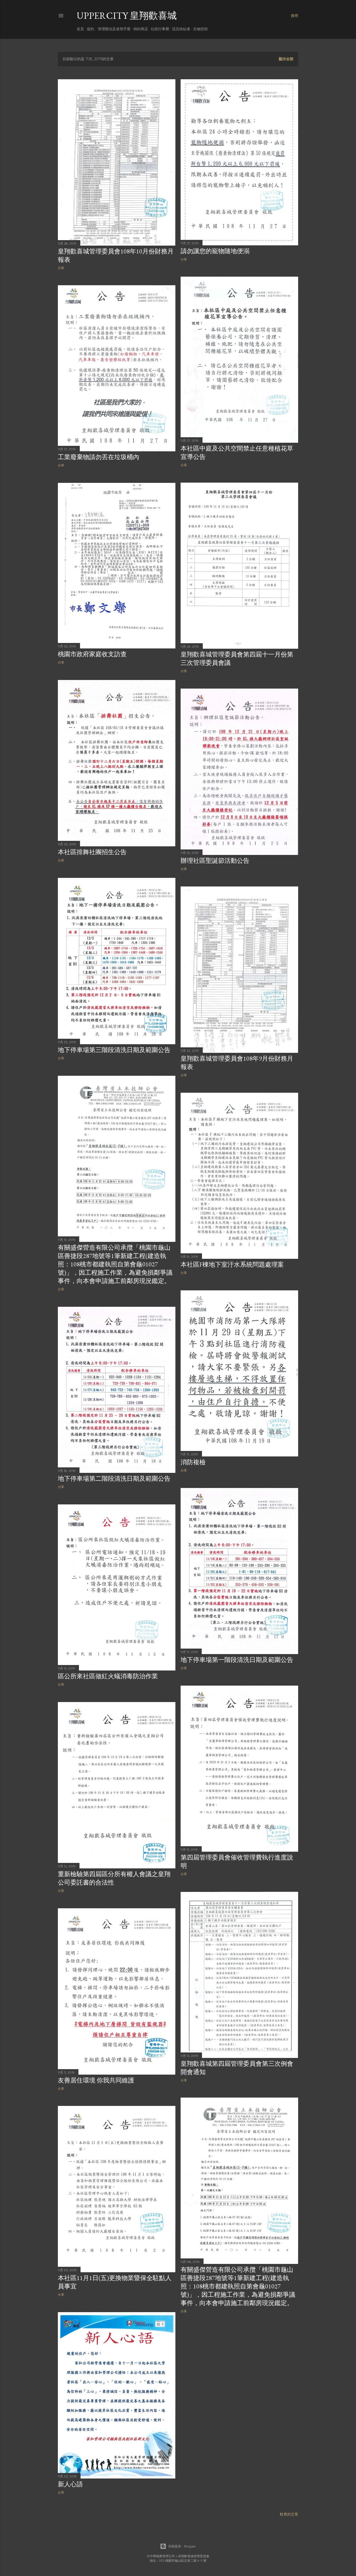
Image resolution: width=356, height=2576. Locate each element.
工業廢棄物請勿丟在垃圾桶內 (99, 457)
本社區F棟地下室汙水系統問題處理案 (232, 1264)
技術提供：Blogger (182, 2546)
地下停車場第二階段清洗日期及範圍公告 (114, 1478)
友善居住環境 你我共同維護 (96, 2080)
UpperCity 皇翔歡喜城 (127, 16)
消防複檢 (193, 1462)
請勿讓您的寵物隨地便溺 (215, 251)
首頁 (80, 29)
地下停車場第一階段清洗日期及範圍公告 (237, 1660)
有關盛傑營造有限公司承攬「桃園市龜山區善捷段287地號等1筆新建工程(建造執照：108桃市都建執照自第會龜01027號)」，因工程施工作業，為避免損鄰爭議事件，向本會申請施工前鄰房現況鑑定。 (115, 1264)
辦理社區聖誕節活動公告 (215, 861)
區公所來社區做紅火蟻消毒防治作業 (108, 1676)
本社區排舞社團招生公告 (92, 852)
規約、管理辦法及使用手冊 (109, 29)
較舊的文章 (289, 2514)
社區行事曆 (160, 29)
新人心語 (70, 2484)
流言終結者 (181, 29)
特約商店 (141, 29)
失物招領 (200, 29)
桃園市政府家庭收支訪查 (92, 654)
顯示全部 (286, 59)
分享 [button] (61, 268)
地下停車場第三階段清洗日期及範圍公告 (114, 1050)
